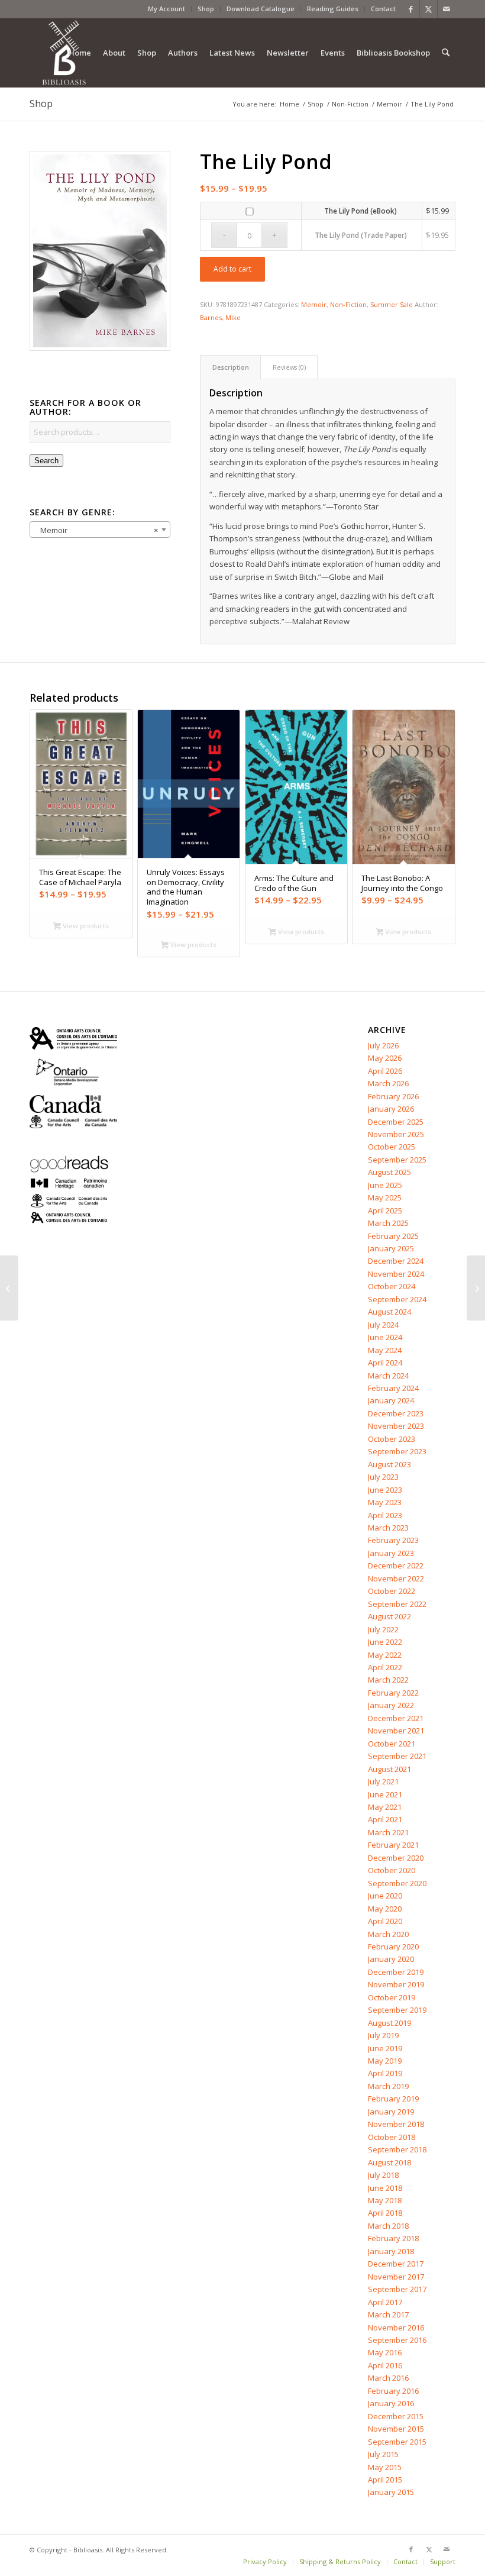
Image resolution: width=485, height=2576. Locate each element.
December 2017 (396, 2264)
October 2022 (392, 1591)
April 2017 (385, 2302)
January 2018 (391, 2251)
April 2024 (385, 1363)
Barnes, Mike (220, 317)
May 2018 (385, 2200)
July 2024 (383, 1325)
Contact (383, 9)
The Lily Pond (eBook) (360, 211)
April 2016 (385, 2365)
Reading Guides (333, 9)
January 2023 (391, 1553)
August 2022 (389, 1616)
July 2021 (383, 1781)
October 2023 (392, 1439)
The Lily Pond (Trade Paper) (361, 235)
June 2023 (385, 1490)
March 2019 (388, 2086)
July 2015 (383, 2454)
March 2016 (388, 2378)
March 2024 (388, 1376)
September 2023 (397, 1451)
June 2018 (385, 2188)
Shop (206, 9)
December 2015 (396, 2416)
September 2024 (397, 1299)
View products (85, 926)
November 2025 (396, 1134)
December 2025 (396, 1122)
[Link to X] (429, 9)
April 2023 (385, 1515)
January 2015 (391, 2492)
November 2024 (396, 1274)
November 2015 (396, 2429)
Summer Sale (392, 304)
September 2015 (397, 2442)
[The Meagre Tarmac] (9, 1288)
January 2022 (391, 1705)
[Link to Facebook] (411, 9)
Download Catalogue (261, 9)
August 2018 (389, 2162)
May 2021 (385, 1807)
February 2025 (393, 1236)
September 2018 (397, 2149)
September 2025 (397, 1160)
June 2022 (385, 1642)
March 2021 (388, 1832)
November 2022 (396, 1578)
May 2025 (385, 1197)
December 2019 (396, 1972)
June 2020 (385, 1896)
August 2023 (389, 1464)
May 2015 (385, 2467)
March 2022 (388, 1680)
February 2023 (393, 1540)
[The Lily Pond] (100, 251)
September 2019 (397, 2010)
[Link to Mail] (447, 9)
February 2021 (393, 1845)
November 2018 (396, 2124)
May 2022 (385, 1655)
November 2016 (396, 2328)
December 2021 (396, 1718)
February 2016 (393, 2391)
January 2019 (391, 2112)
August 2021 (389, 1769)
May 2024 (385, 1350)
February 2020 (393, 1946)
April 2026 (385, 1071)
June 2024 (385, 1337)
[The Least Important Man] (476, 1288)
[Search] (446, 53)
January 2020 (391, 1959)
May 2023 (385, 1502)
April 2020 (385, 1921)
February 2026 (393, 1096)
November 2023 (396, 1426)
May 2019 (385, 2061)
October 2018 (392, 2137)
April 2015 (385, 2480)
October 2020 (392, 1870)
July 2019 (383, 2035)
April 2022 (385, 1667)
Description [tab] (231, 367)
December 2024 (396, 1261)
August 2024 (389, 1312)
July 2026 (383, 1045)
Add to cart (232, 269)
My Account (166, 9)
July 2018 (383, 2175)
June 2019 (385, 2048)
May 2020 (385, 1909)
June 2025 (385, 1185)
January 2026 (391, 1109)
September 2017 (397, 2289)
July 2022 (383, 1629)
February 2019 (393, 2099)
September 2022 (397, 1604)
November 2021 (396, 1731)
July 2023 (383, 1477)
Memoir (314, 304)
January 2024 (391, 1400)
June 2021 (385, 1794)
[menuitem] (167, 9)
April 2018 (385, 2213)
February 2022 (393, 1693)
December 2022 (396, 1565)
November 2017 (396, 2277)
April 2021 (385, 1819)
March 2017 (388, 2314)
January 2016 (391, 2403)
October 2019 (392, 1997)
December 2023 (396, 1413)
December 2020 (396, 1858)
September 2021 (397, 1756)
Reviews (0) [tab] (289, 367)
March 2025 (388, 1223)
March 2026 (388, 1083)
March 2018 (388, 2226)
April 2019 (385, 2073)
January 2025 (391, 1248)
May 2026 (385, 1058)
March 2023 (388, 1528)
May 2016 (385, 2352)
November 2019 (396, 1984)
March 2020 (388, 1934)
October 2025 (392, 1147)
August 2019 (389, 2023)
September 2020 (397, 1883)
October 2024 (392, 1286)
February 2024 (393, 1388)
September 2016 (397, 2340)
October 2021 (392, 1744)
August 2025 (389, 1172)
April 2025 (385, 1210)
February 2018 (393, 2238)
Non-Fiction (348, 304)
